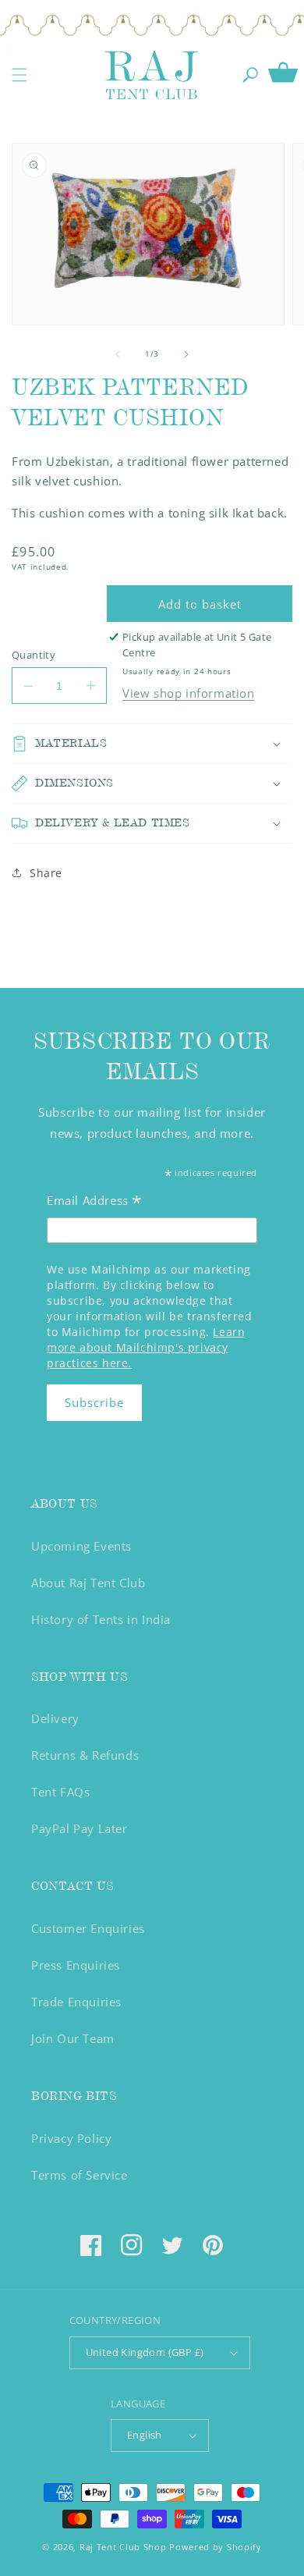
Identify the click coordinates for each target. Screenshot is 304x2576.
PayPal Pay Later (80, 1828)
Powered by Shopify (216, 2547)
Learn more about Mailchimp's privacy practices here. (146, 1347)
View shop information (189, 693)
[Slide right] (186, 354)
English (145, 2435)
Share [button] (46, 873)
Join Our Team (73, 2038)
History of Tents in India (101, 1619)
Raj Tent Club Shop (123, 2547)
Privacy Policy (71, 2138)
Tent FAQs (60, 1792)
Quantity (34, 655)
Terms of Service (80, 2175)
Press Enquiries (76, 1965)
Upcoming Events (81, 1546)
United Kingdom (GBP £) (145, 2352)
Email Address (95, 1202)
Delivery (55, 1718)
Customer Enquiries (88, 1928)
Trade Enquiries (76, 2002)
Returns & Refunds (85, 1755)
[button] (19, 75)
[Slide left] (118, 354)
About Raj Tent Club (88, 1583)
